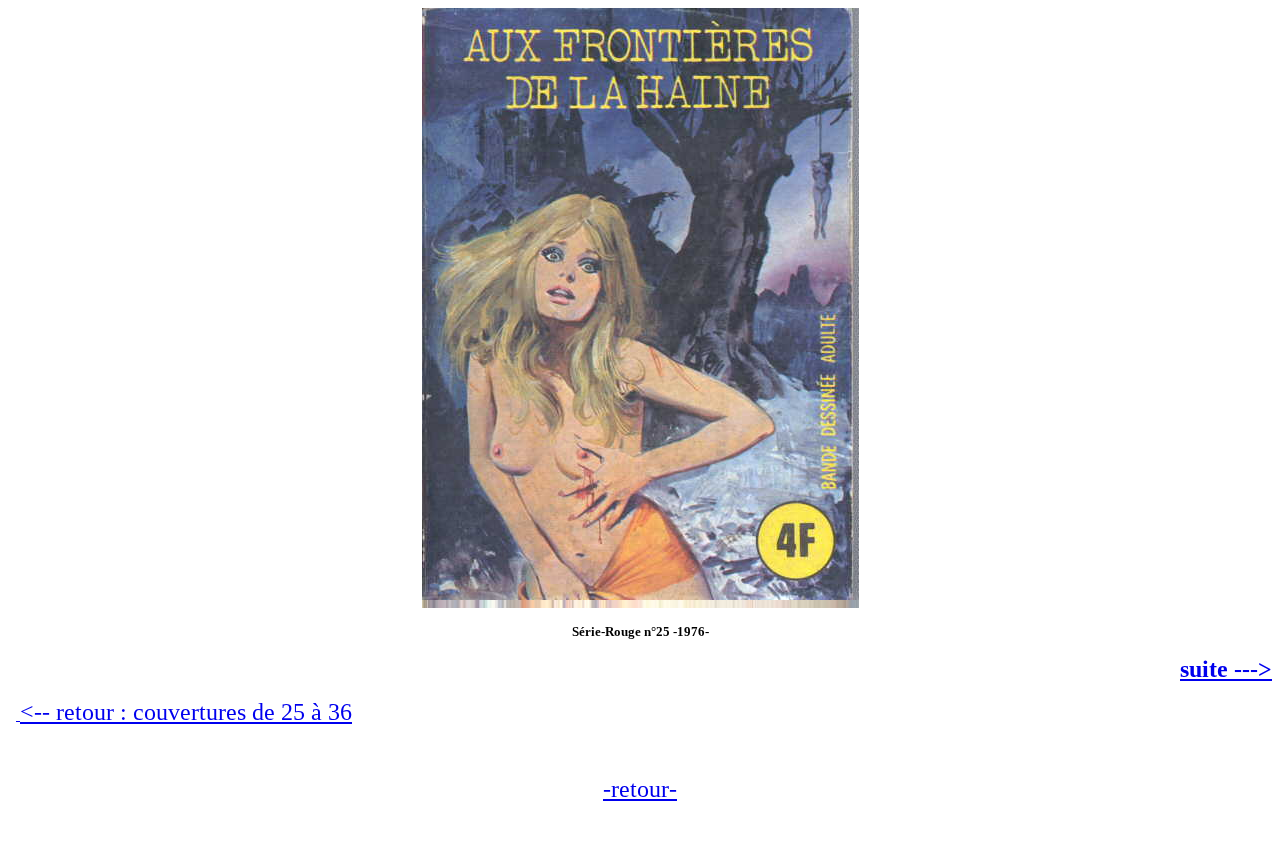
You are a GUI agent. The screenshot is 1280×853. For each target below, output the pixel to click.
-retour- (640, 789)
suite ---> (1226, 669)
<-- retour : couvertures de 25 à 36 (186, 712)
